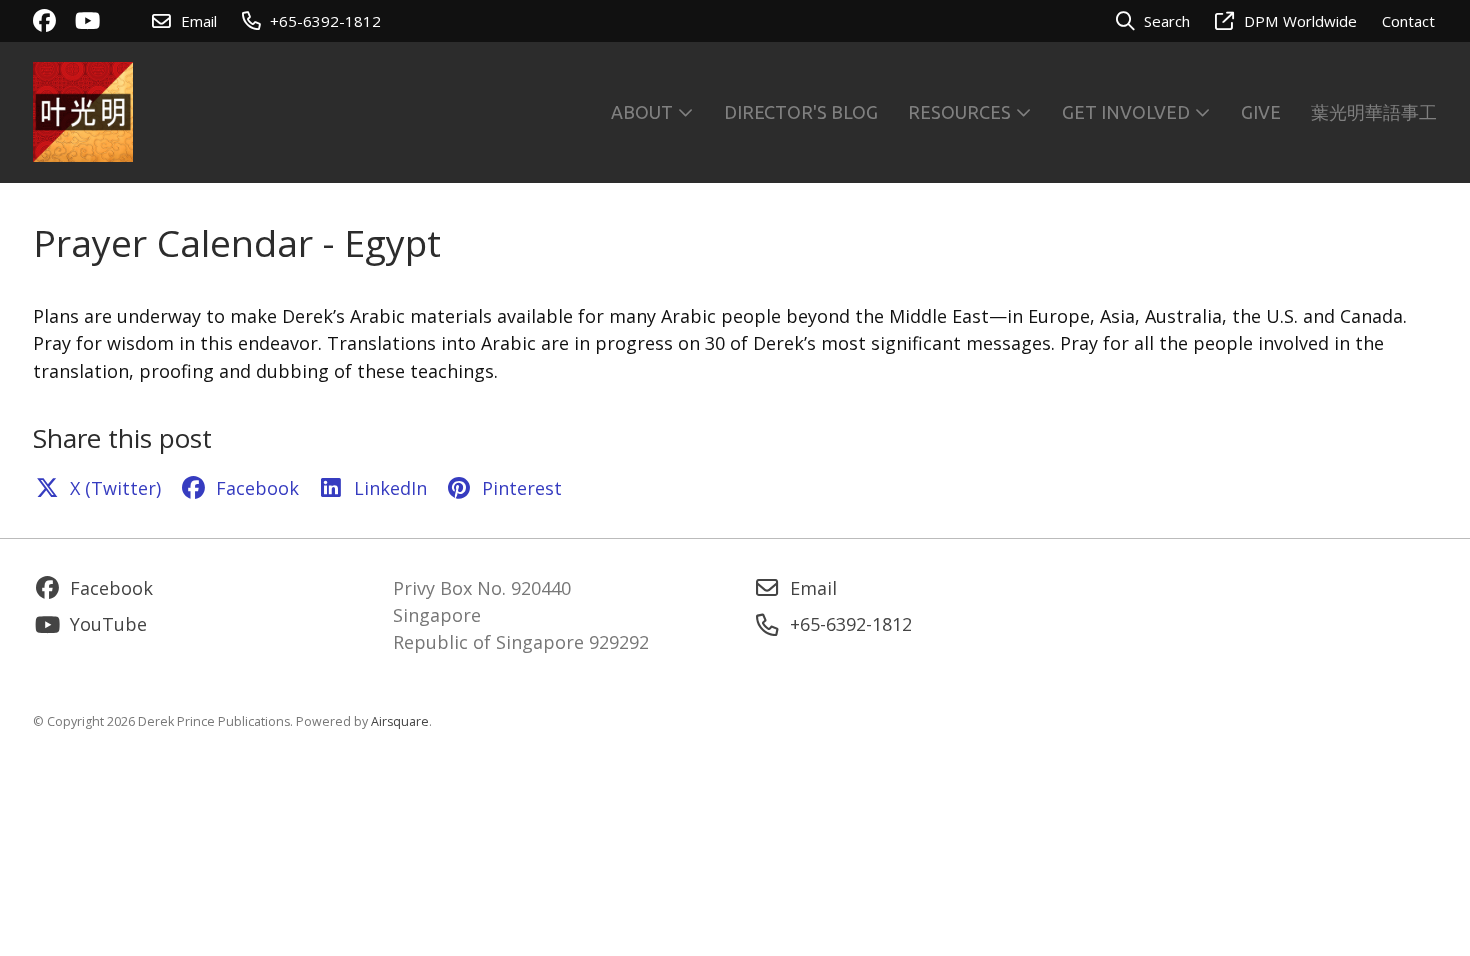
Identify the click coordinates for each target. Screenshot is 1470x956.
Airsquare (400, 721)
